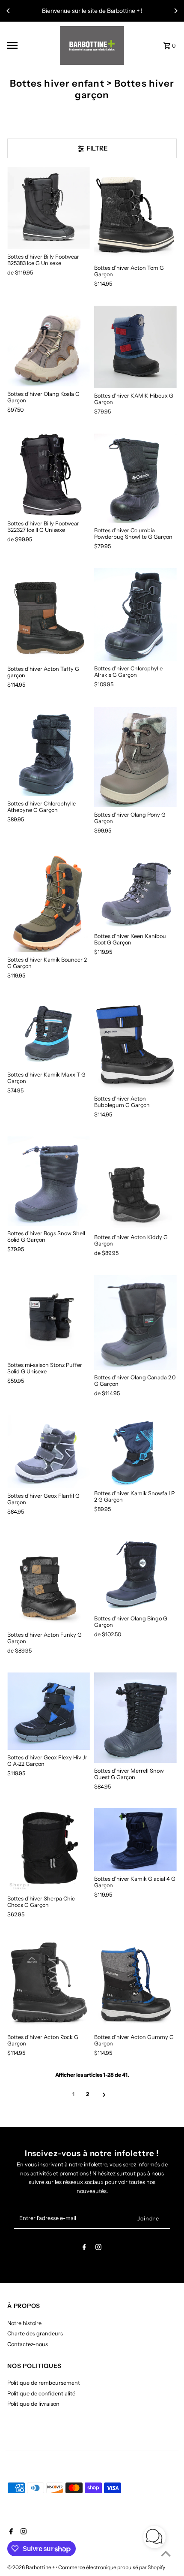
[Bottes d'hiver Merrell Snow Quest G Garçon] (135, 1718)
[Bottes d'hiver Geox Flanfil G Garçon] (49, 1452)
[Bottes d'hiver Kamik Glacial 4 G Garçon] (135, 1840)
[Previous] (9, 11)
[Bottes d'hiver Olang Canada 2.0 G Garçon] (135, 1323)
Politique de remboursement (44, 2383)
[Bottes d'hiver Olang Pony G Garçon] (135, 757)
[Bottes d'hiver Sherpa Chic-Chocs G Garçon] (49, 1850)
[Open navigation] (31, 45)
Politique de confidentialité (41, 2394)
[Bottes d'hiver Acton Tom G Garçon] (135, 214)
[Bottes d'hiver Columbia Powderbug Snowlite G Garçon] (135, 478)
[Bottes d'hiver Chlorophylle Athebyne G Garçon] (49, 751)
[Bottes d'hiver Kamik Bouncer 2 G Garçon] (49, 902)
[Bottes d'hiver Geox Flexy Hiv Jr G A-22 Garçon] (49, 1711)
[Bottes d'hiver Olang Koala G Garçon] (49, 346)
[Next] (175, 11)
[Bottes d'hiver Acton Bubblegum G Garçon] (135, 1044)
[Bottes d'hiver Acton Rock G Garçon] (49, 1983)
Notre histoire (24, 2323)
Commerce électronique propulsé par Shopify (112, 2567)
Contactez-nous (28, 2344)
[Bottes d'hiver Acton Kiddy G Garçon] (135, 1183)
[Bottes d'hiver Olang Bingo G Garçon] (135, 1573)
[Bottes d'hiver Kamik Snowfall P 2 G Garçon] (135, 1451)
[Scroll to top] (166, 2553)
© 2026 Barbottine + (31, 2567)
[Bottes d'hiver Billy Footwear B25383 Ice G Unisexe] (49, 208)
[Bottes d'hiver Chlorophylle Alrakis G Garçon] (135, 614)
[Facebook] (84, 2249)
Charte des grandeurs (35, 2333)
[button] (154, 2538)
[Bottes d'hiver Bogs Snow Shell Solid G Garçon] (49, 1181)
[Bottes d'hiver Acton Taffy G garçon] (49, 615)
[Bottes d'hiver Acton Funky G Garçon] (49, 1581)
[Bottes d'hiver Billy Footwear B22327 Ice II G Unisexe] (49, 475)
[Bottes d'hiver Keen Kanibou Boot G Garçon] (135, 890)
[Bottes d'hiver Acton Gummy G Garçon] (135, 1983)
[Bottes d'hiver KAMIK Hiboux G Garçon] (135, 347)
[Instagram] (98, 2249)
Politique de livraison (33, 2404)
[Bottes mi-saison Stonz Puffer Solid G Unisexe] (49, 1317)
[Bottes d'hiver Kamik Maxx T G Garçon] (49, 1032)
